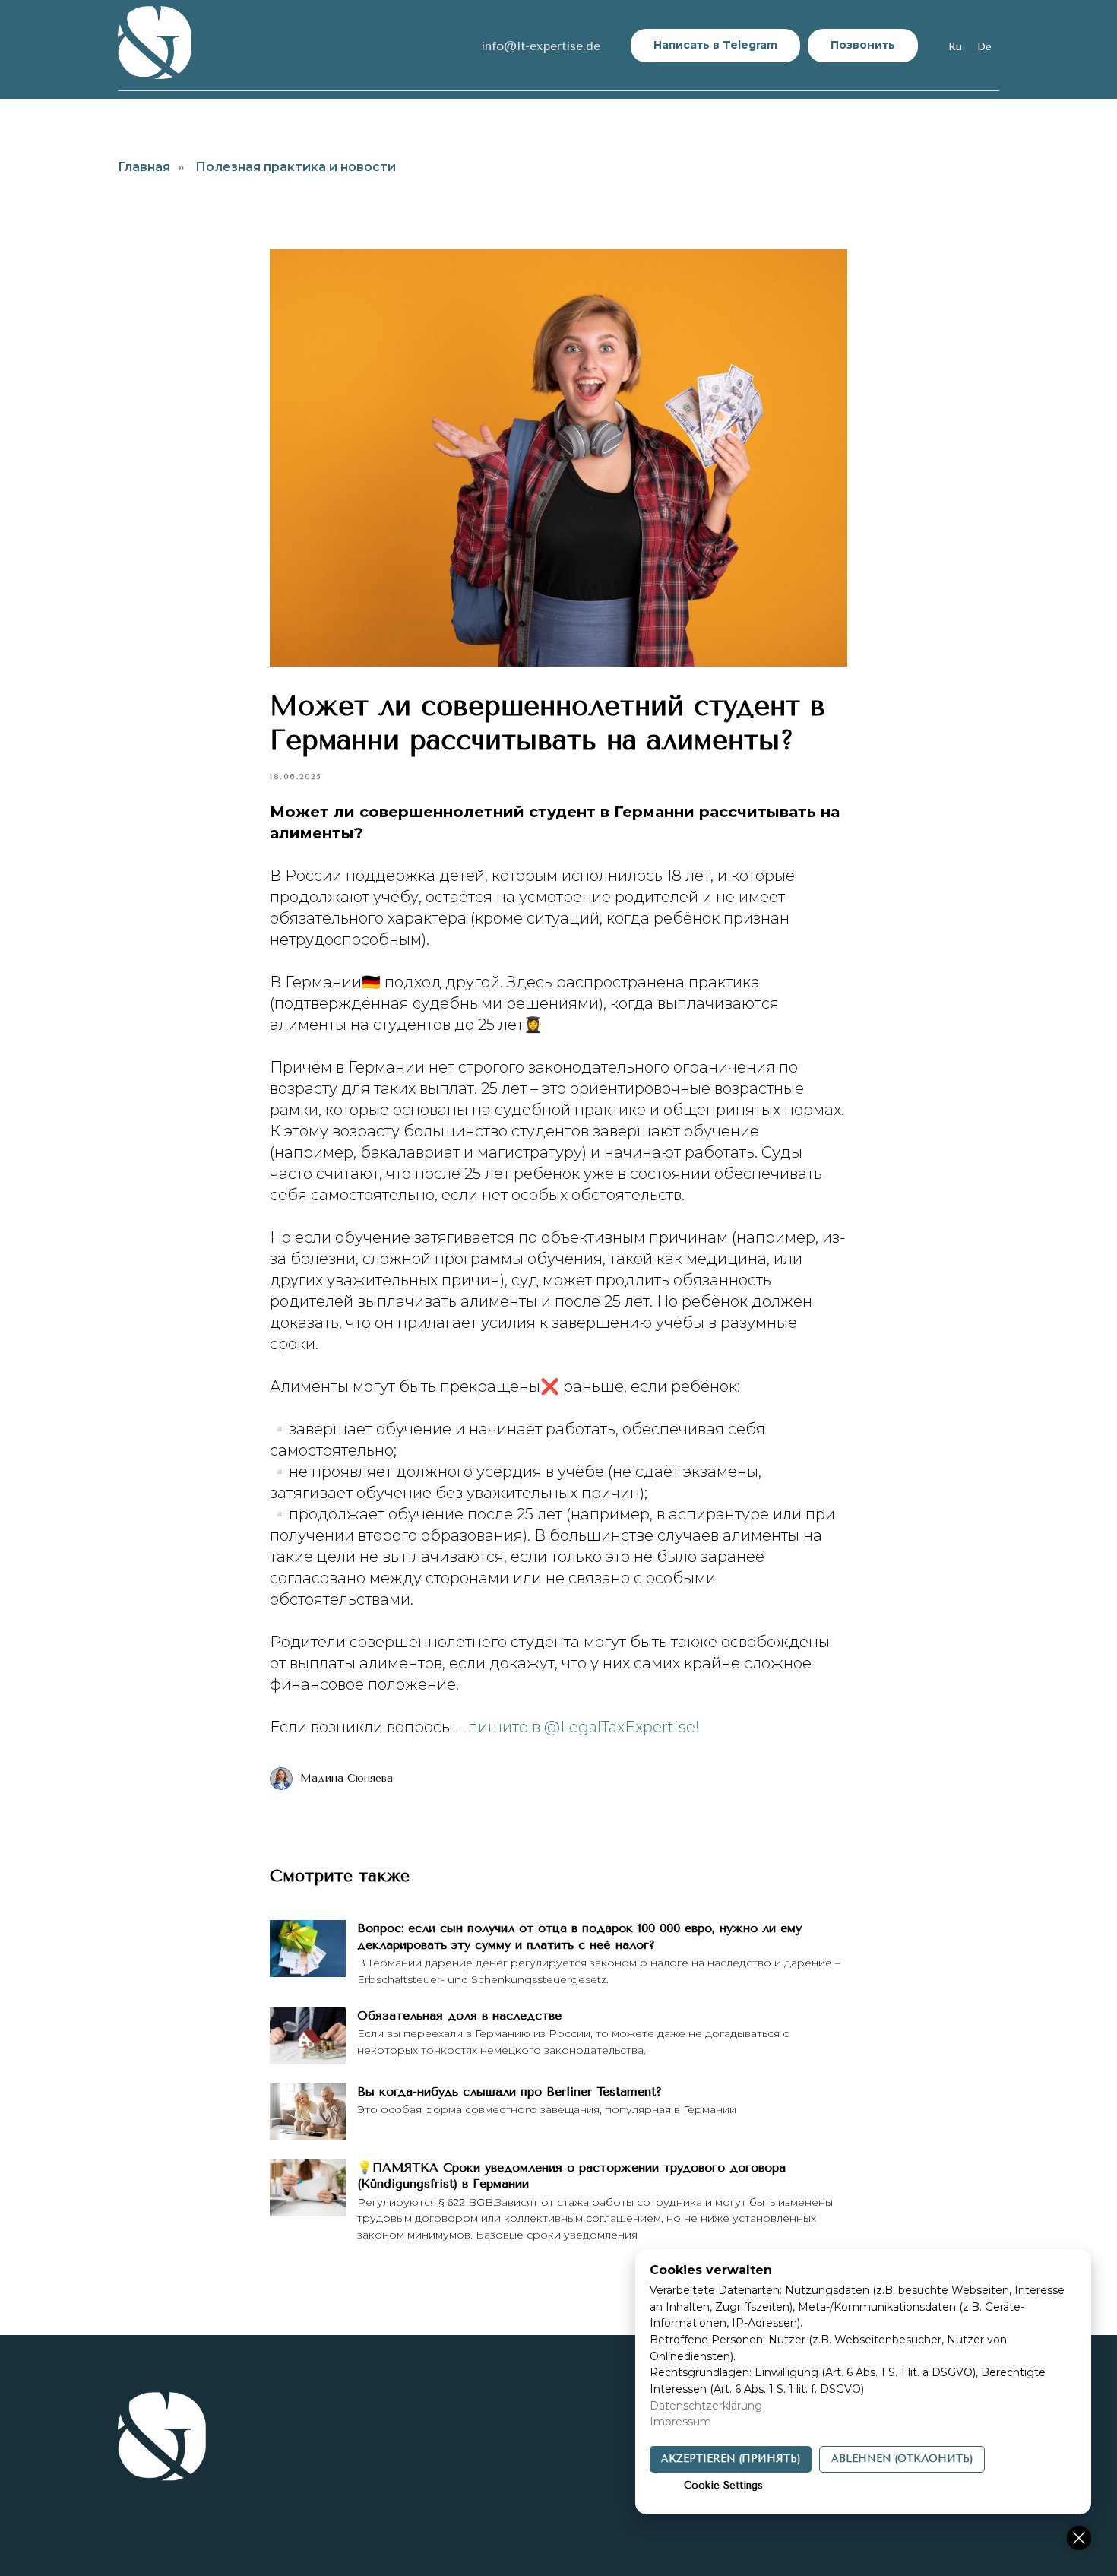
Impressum (680, 2422)
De (984, 47)
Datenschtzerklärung (706, 2406)
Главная (144, 167)
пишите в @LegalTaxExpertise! (584, 1727)
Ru (955, 47)
